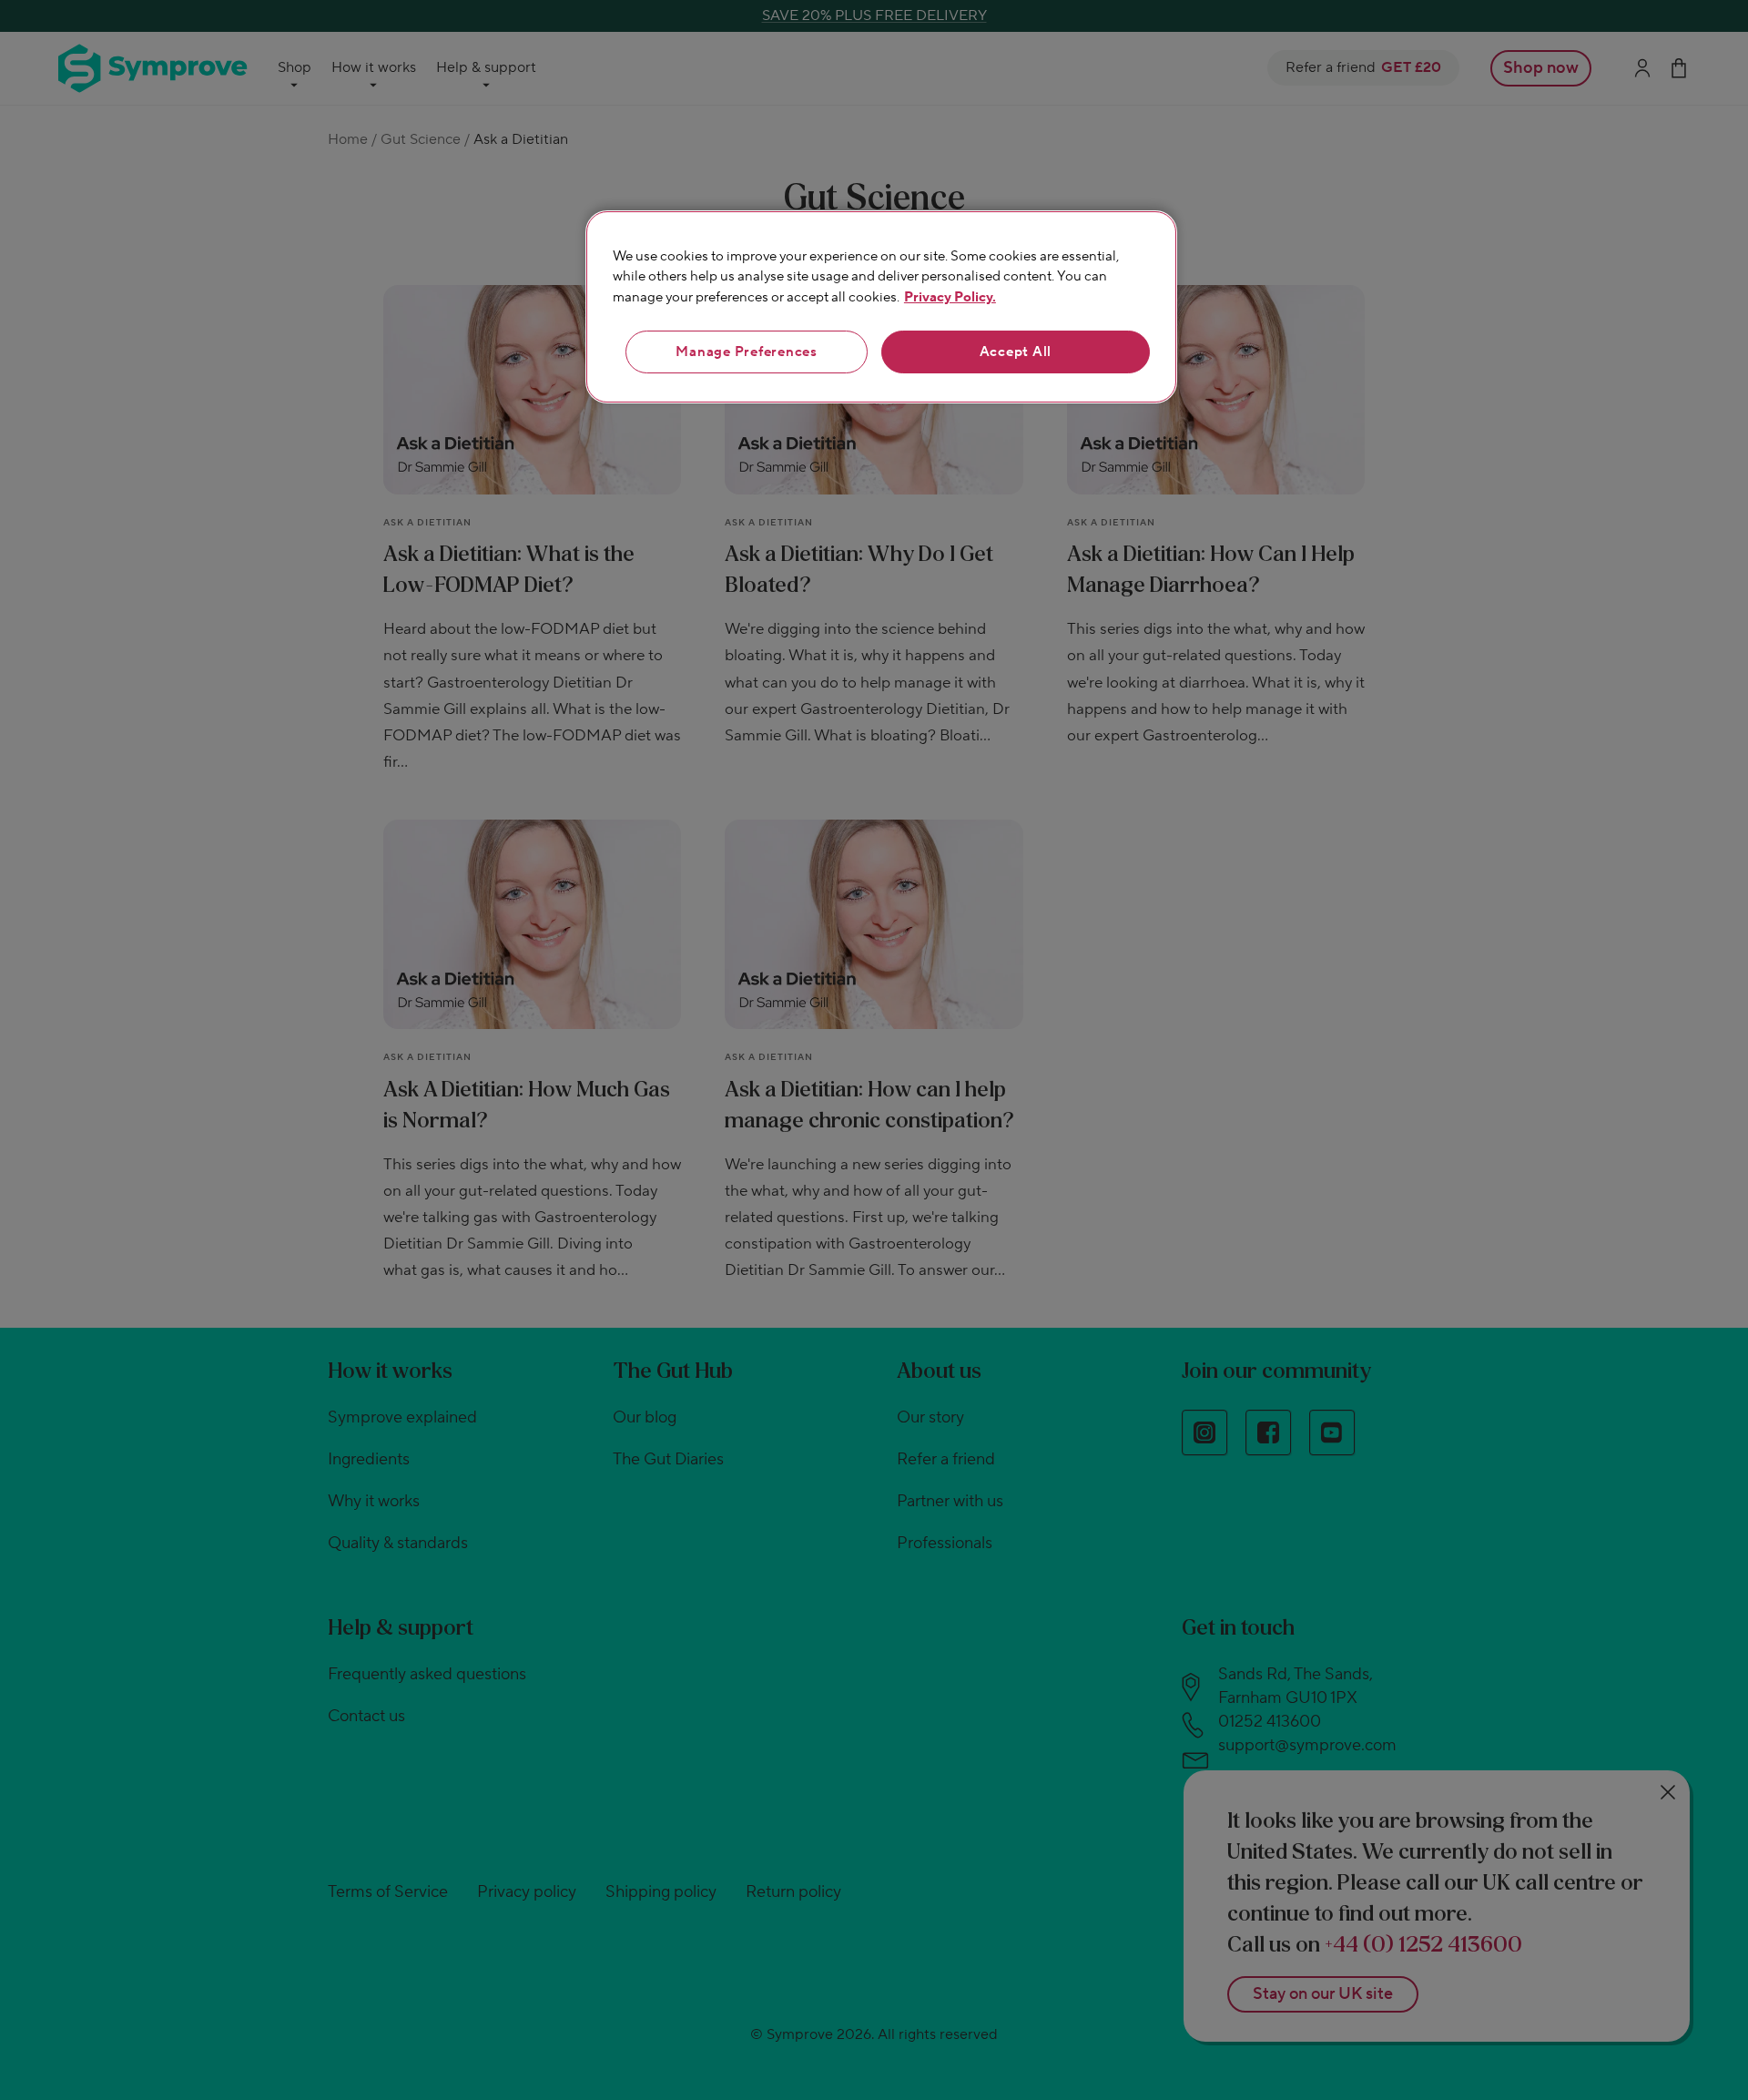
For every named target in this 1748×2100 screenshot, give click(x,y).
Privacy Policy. (950, 297)
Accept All (1016, 352)
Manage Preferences (747, 352)
